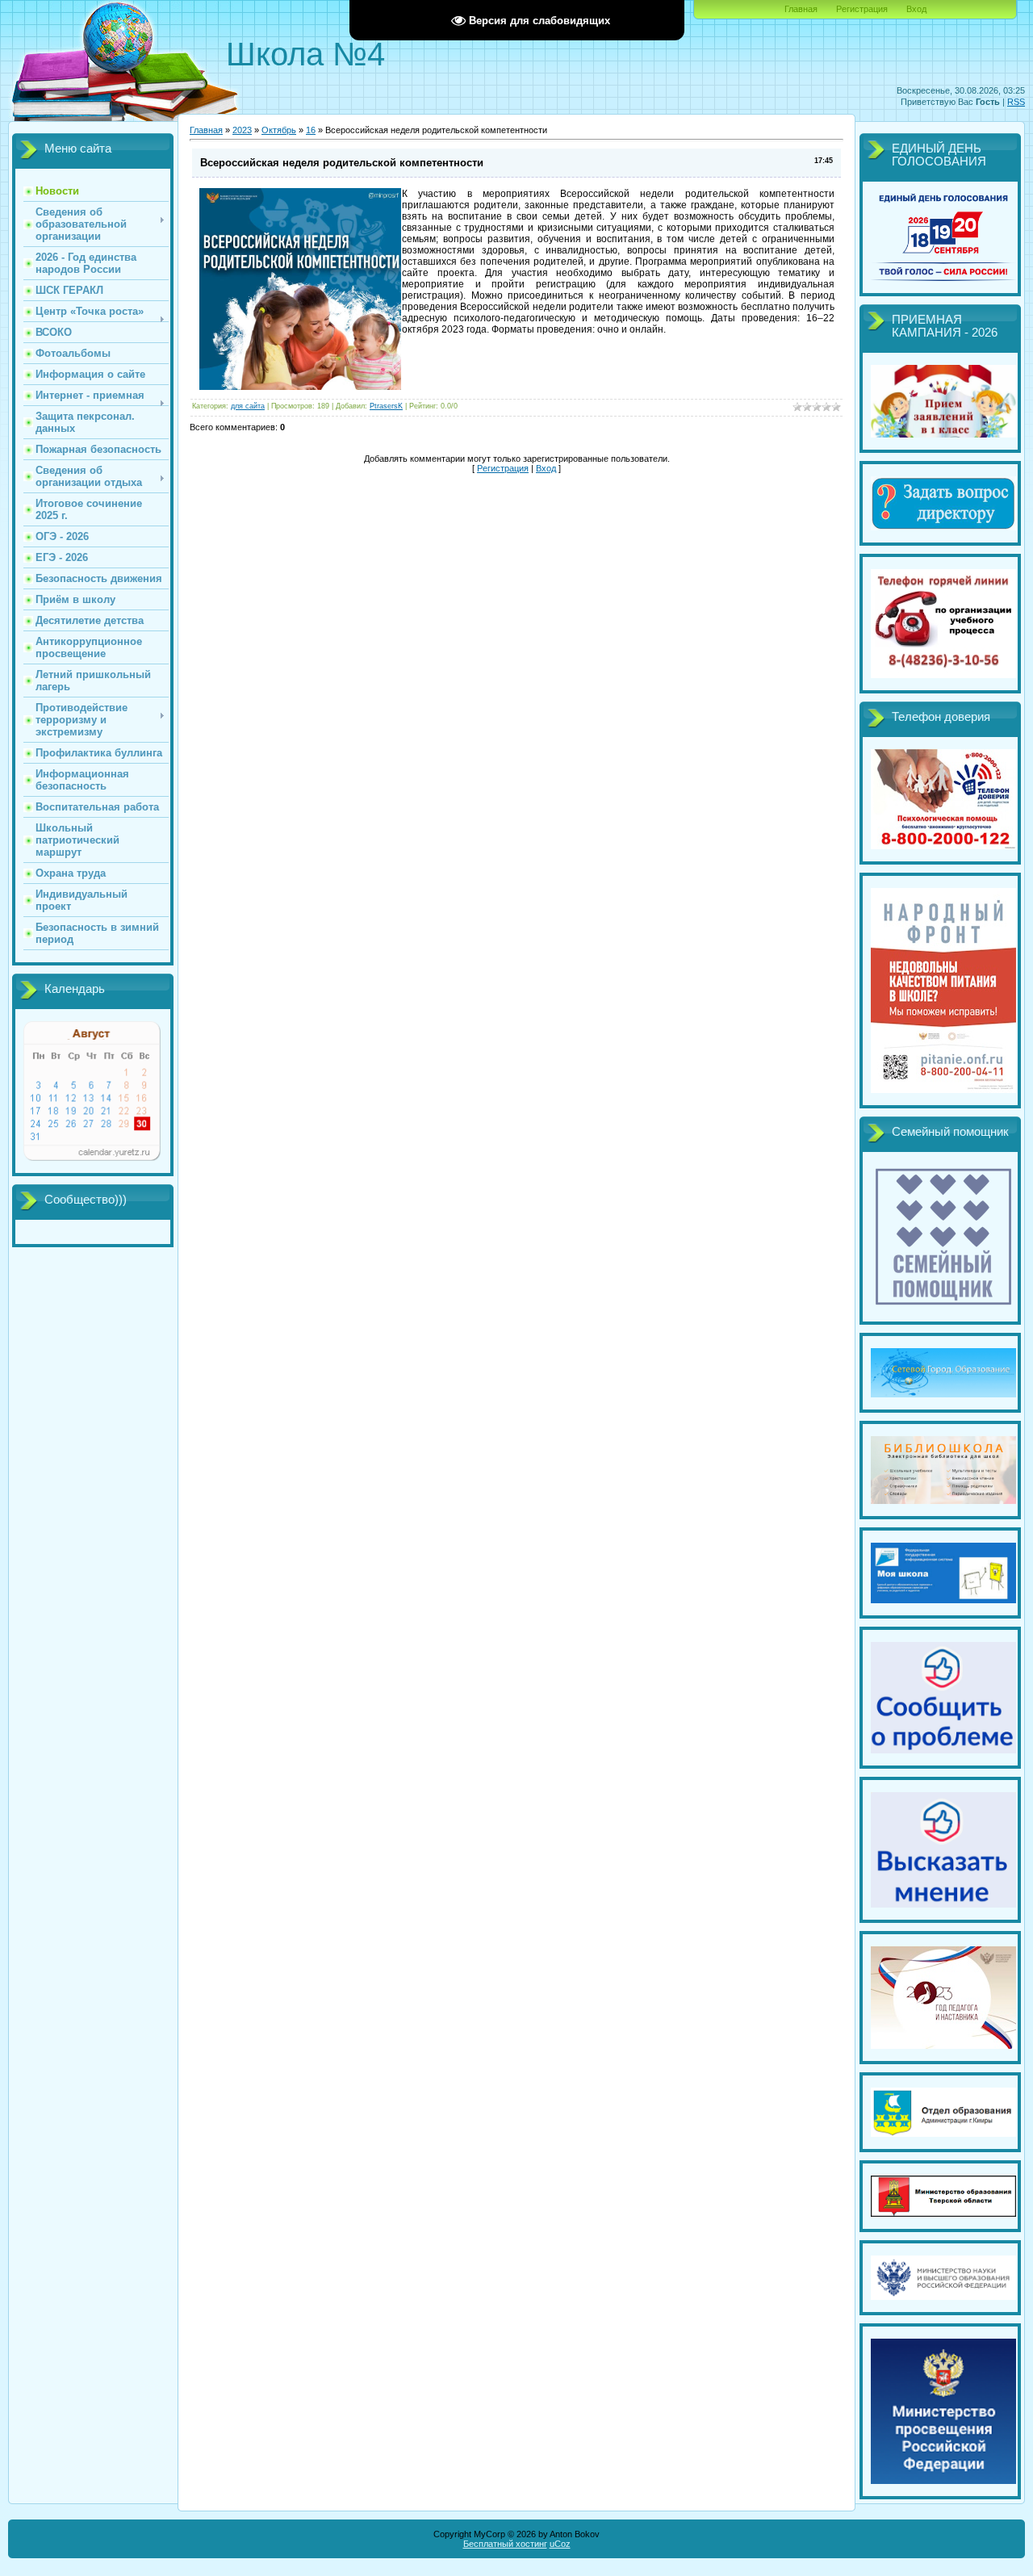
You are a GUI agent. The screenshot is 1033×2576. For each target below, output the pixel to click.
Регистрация (862, 9)
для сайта (248, 406)
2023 (242, 130)
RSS (1016, 102)
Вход (916, 9)
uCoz (560, 2544)
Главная (801, 9)
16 (311, 130)
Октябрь (279, 130)
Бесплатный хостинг (505, 2544)
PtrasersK (386, 406)
